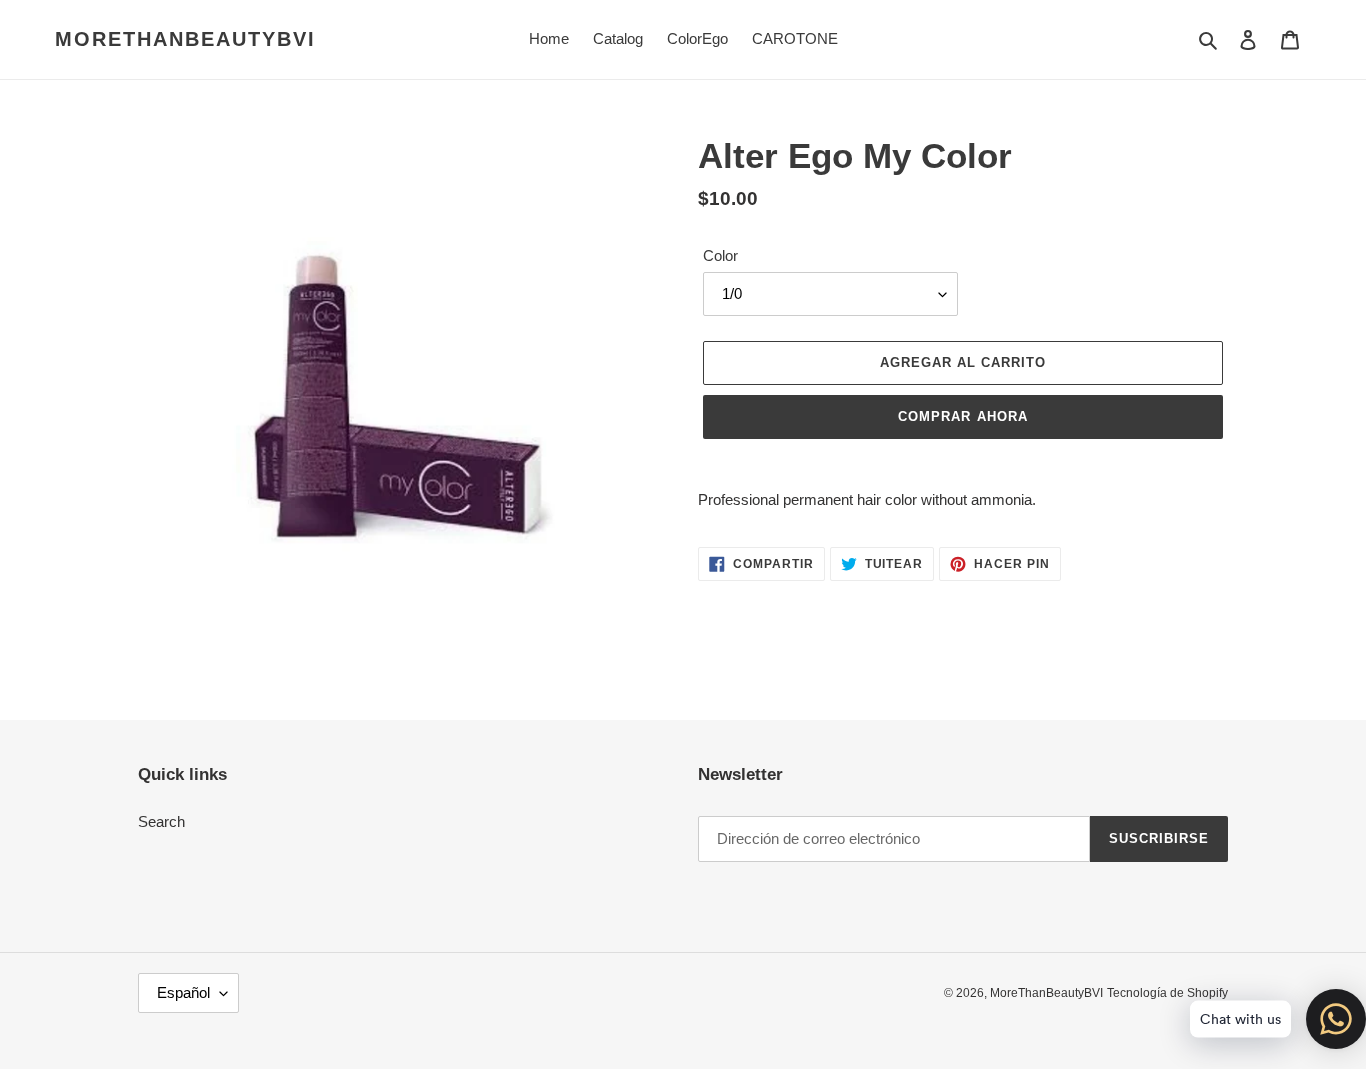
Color (720, 255)
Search (161, 821)
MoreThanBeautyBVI (185, 39)
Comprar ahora (963, 416)
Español (183, 992)
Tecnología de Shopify (1167, 993)
